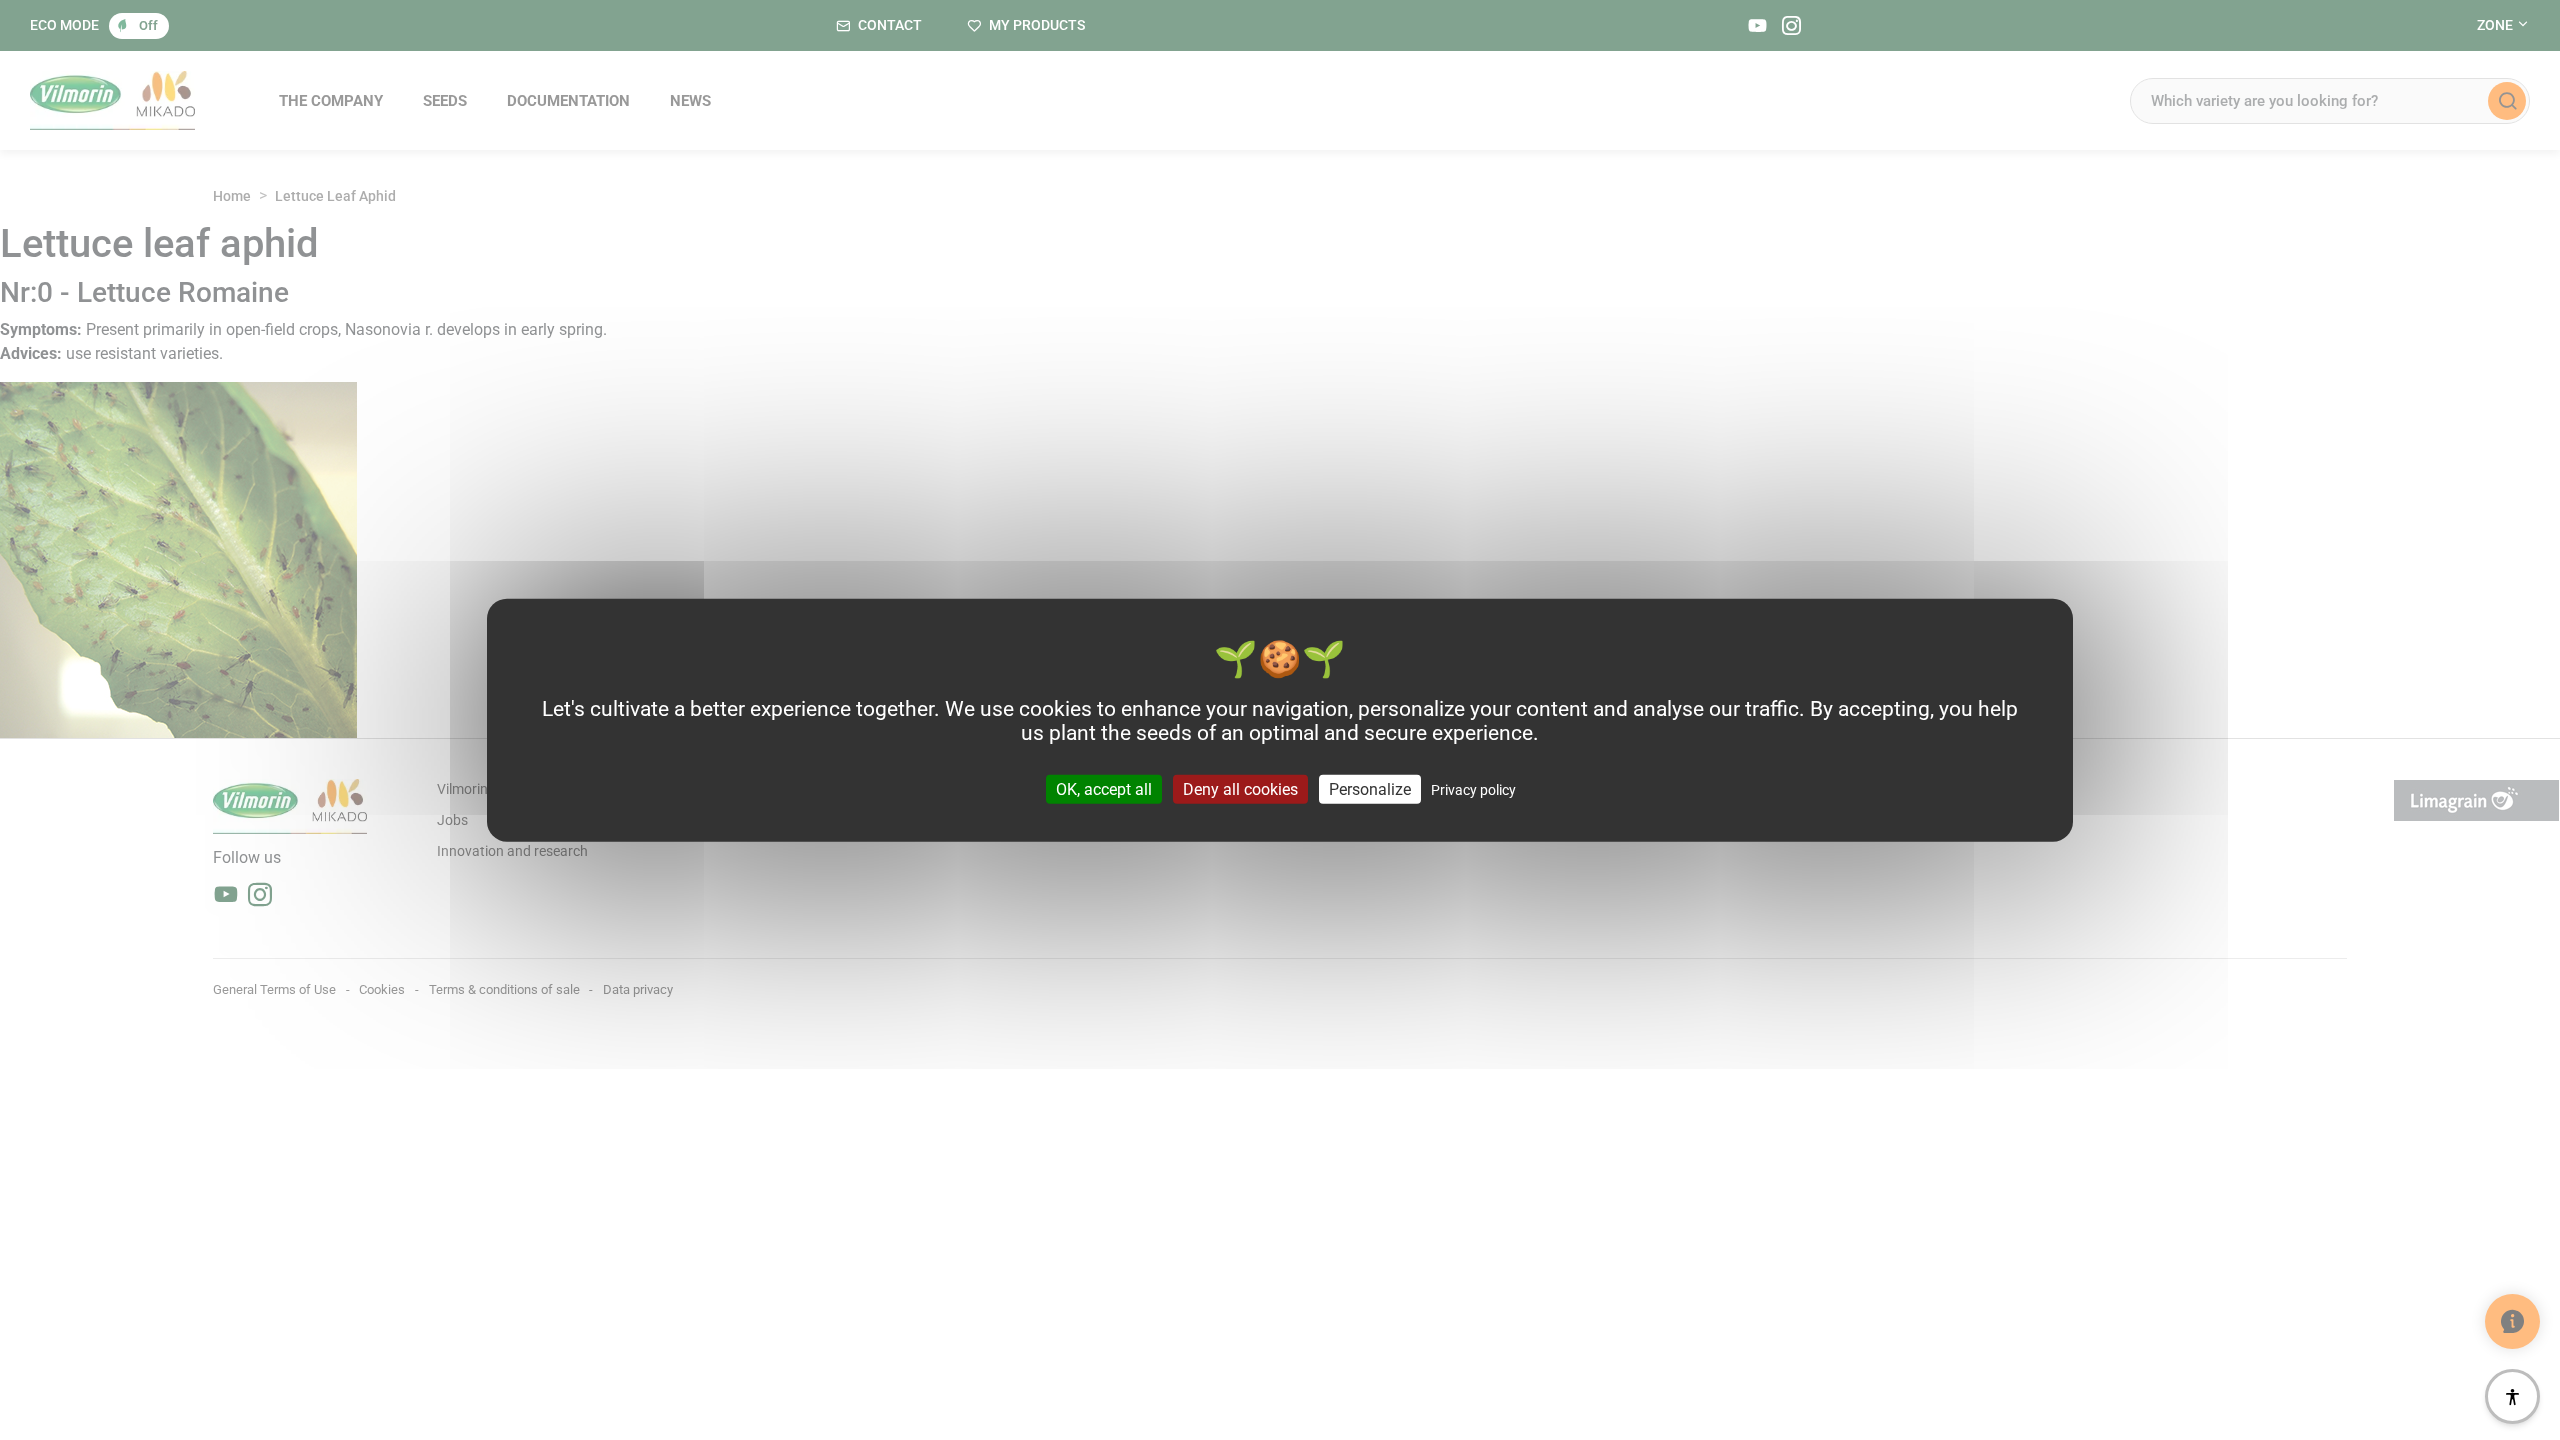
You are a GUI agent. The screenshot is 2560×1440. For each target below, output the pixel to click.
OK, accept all (1104, 788)
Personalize (1370, 788)
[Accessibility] (2512, 1396)
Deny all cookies (1240, 788)
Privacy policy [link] (1473, 789)
